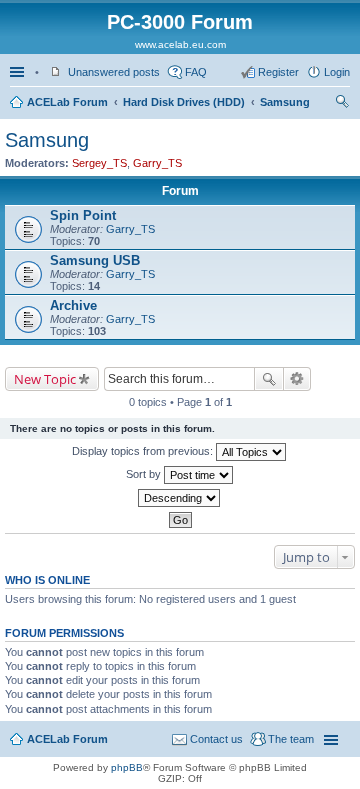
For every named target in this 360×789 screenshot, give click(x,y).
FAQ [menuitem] (196, 72)
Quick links (19, 72)
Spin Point (83, 215)
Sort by (145, 474)
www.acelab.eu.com (180, 44)
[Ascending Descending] (180, 498)
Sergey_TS (99, 163)
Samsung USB (95, 260)
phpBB (127, 767)
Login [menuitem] (337, 72)
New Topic (45, 379)
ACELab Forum (67, 102)
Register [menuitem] (278, 72)
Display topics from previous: (144, 451)
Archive (73, 305)
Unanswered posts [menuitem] (114, 72)
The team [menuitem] (291, 739)
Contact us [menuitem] (216, 739)
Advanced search (297, 379)
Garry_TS (157, 163)
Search (269, 379)
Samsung (285, 102)
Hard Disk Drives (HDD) (184, 102)
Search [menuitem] (342, 104)
